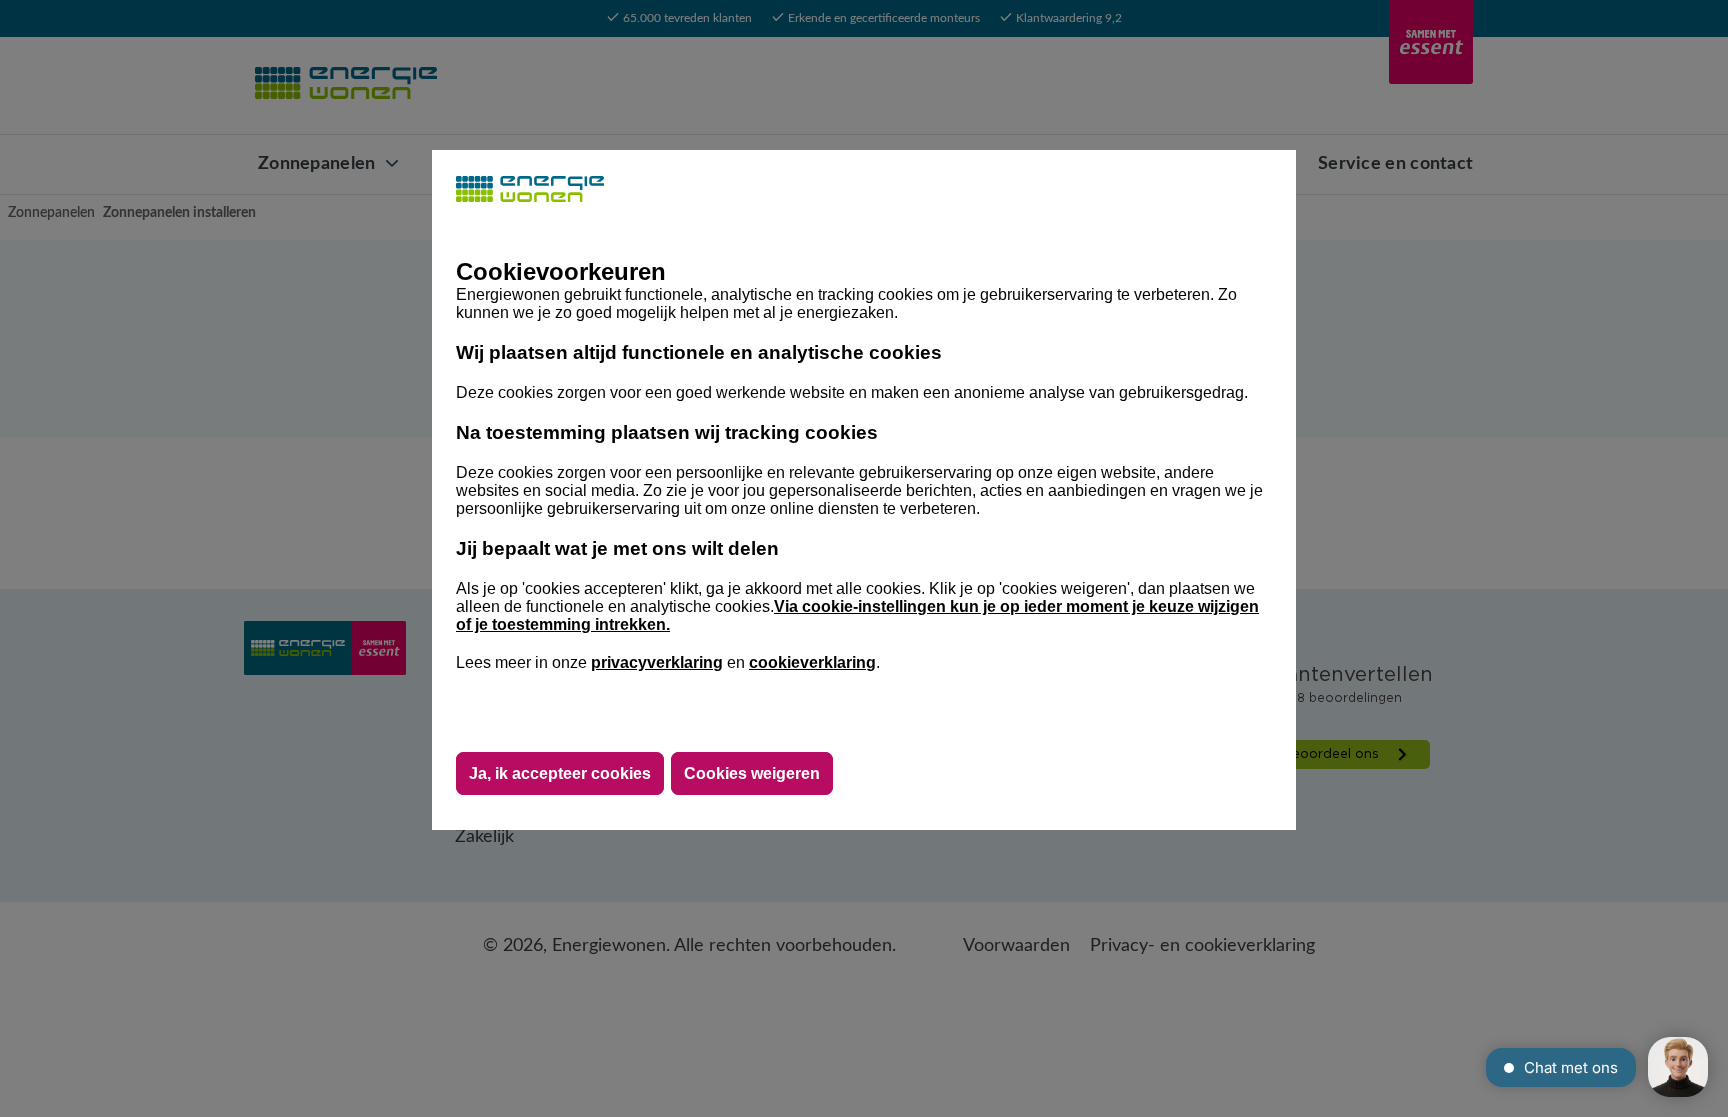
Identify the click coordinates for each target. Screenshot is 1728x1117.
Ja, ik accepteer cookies (560, 773)
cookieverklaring (812, 662)
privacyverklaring (657, 662)
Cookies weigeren (752, 773)
